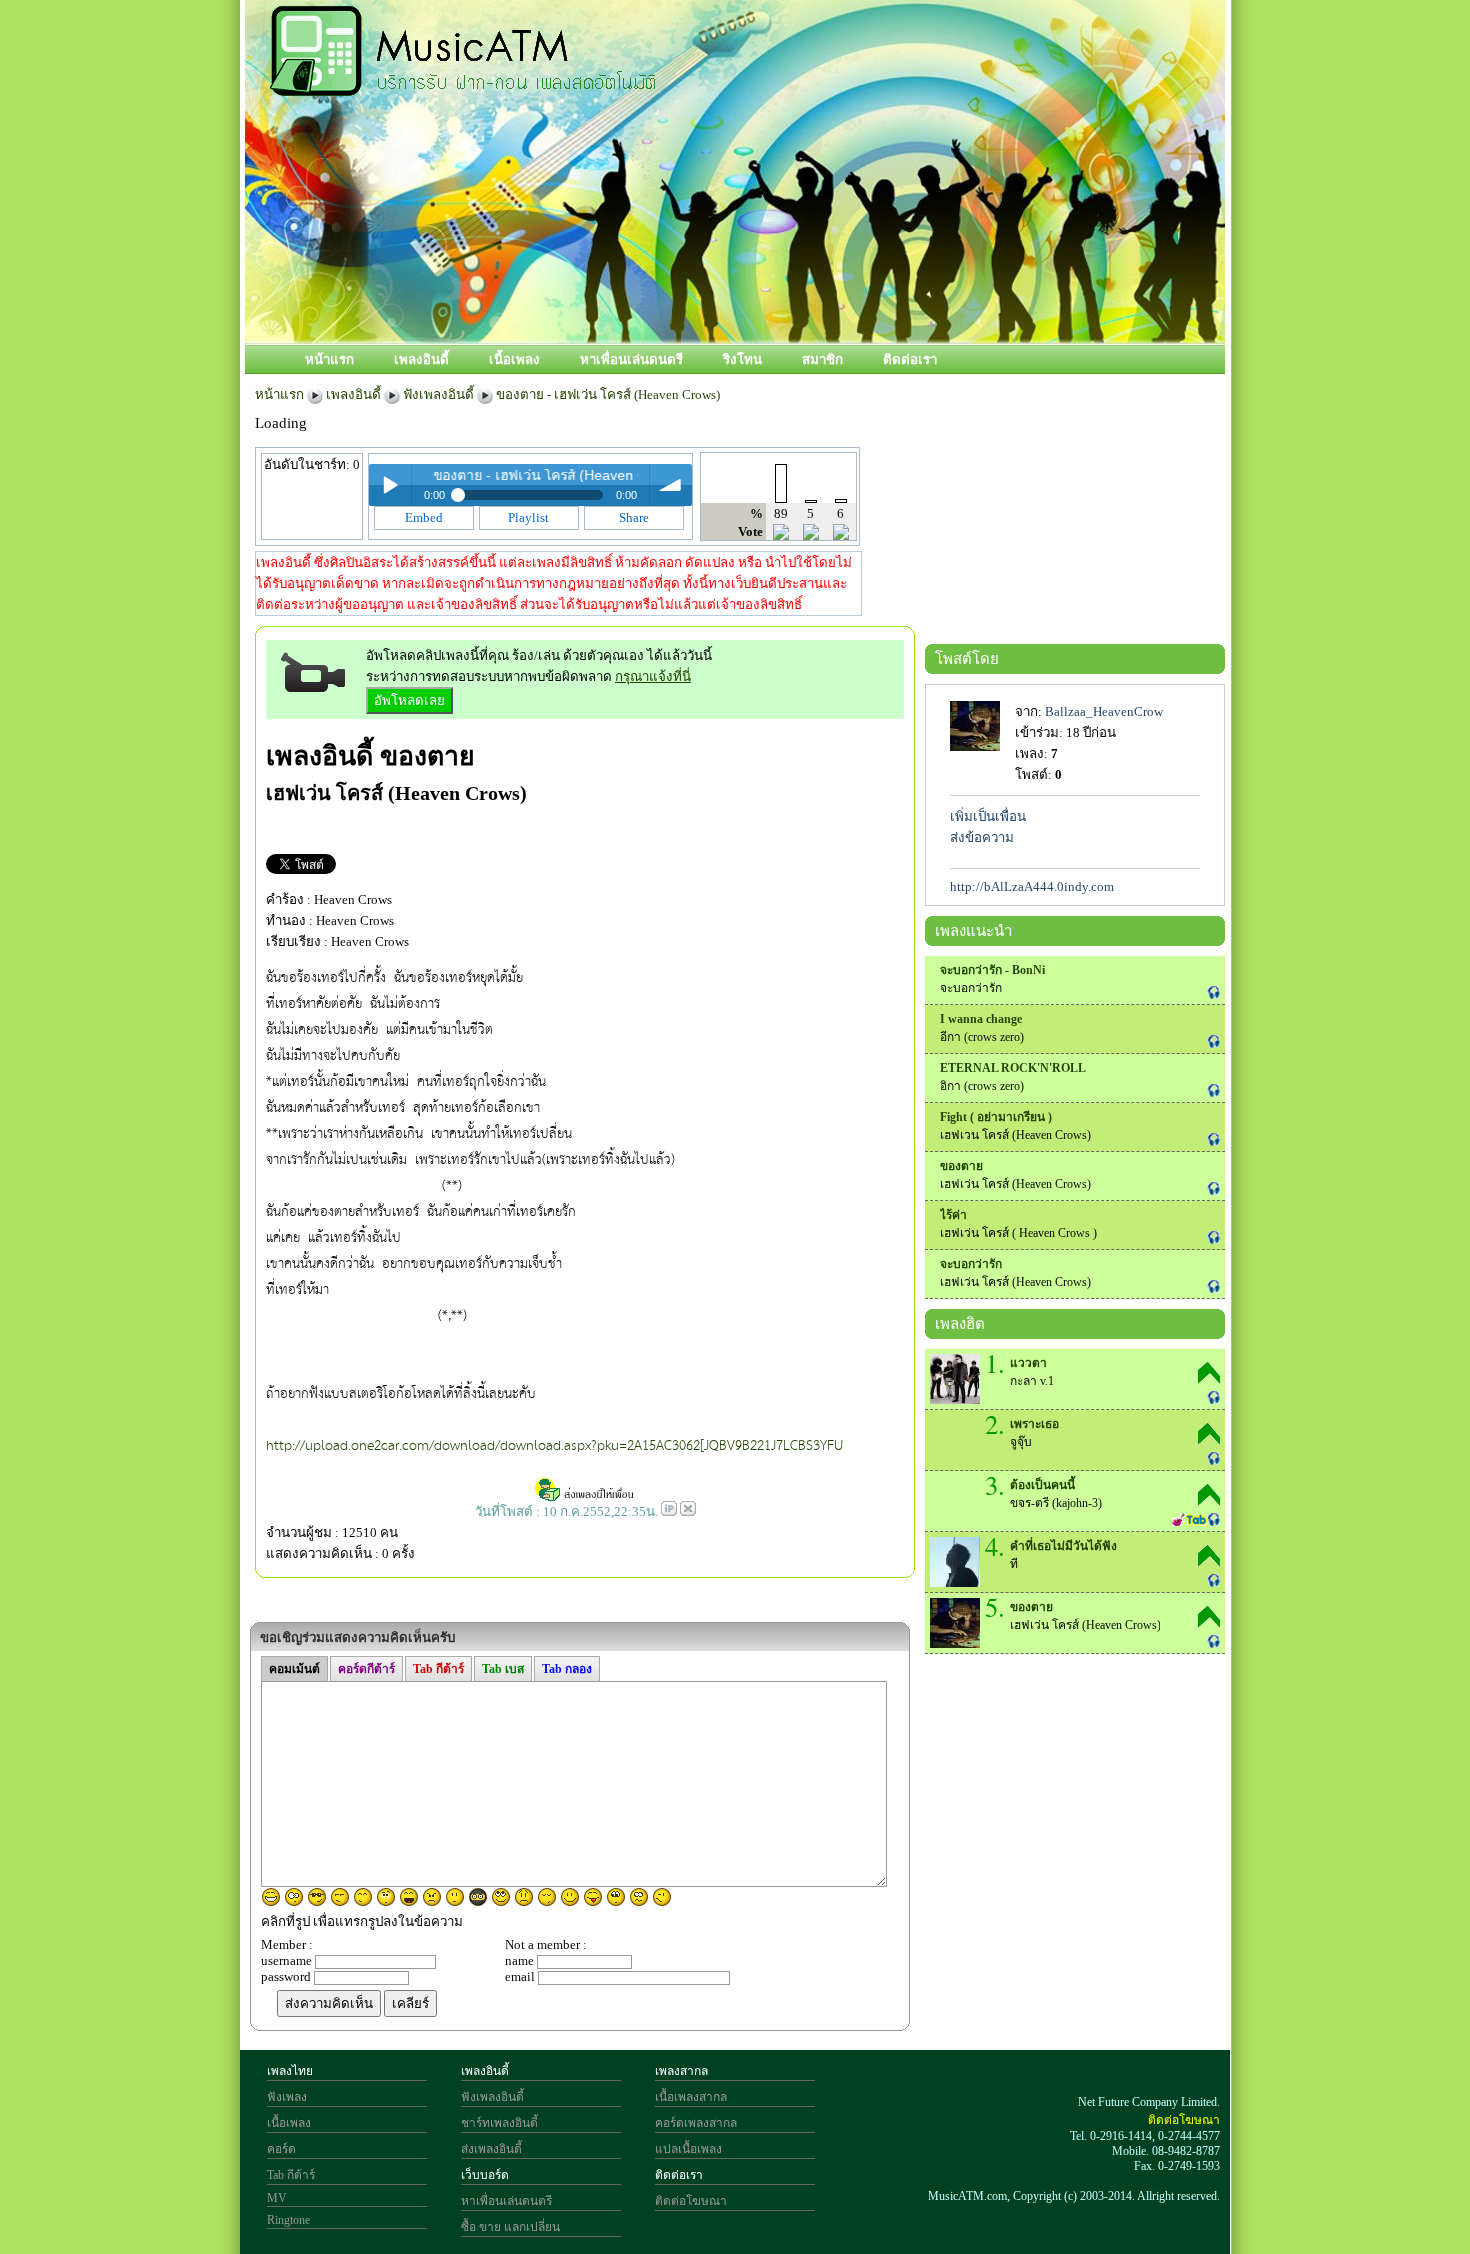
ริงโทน (742, 359)
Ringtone (288, 2220)
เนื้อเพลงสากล (691, 2097)
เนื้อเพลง (514, 359)
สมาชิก (822, 359)
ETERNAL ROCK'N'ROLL (1013, 1068)
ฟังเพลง (287, 2097)
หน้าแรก (329, 359)
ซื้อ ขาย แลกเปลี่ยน (510, 2227)
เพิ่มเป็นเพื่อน (988, 816)
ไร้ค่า (953, 1215)
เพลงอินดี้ (421, 359)
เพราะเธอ (1034, 1424)
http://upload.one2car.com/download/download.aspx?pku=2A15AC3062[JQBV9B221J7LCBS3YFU (554, 1446)
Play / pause (390, 485)
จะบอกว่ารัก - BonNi (992, 970)
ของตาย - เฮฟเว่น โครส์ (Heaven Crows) (608, 394)
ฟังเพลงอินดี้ (438, 394)
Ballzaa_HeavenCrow (1104, 711)
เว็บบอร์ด (485, 2175)
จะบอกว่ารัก (971, 1264)
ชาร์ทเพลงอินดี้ (499, 2123)
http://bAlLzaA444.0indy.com (1032, 886)
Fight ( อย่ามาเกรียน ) (996, 1117)
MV (277, 2198)
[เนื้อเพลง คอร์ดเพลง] (463, 85)
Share (634, 517)
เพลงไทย (290, 2071)
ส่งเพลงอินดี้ (491, 2149)
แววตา (1028, 1363)
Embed (424, 517)
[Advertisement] (824, 277)
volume (671, 485)
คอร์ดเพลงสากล (696, 2123)
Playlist (528, 517)
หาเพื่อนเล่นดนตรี (631, 359)
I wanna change (981, 1019)
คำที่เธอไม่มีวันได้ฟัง (1063, 1546)
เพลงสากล (681, 2071)
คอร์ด (281, 2149)
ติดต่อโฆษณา (691, 2201)
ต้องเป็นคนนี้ (1042, 1485)
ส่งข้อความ (982, 837)
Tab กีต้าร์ (291, 2175)
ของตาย (427, 756)
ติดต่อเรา (910, 359)
